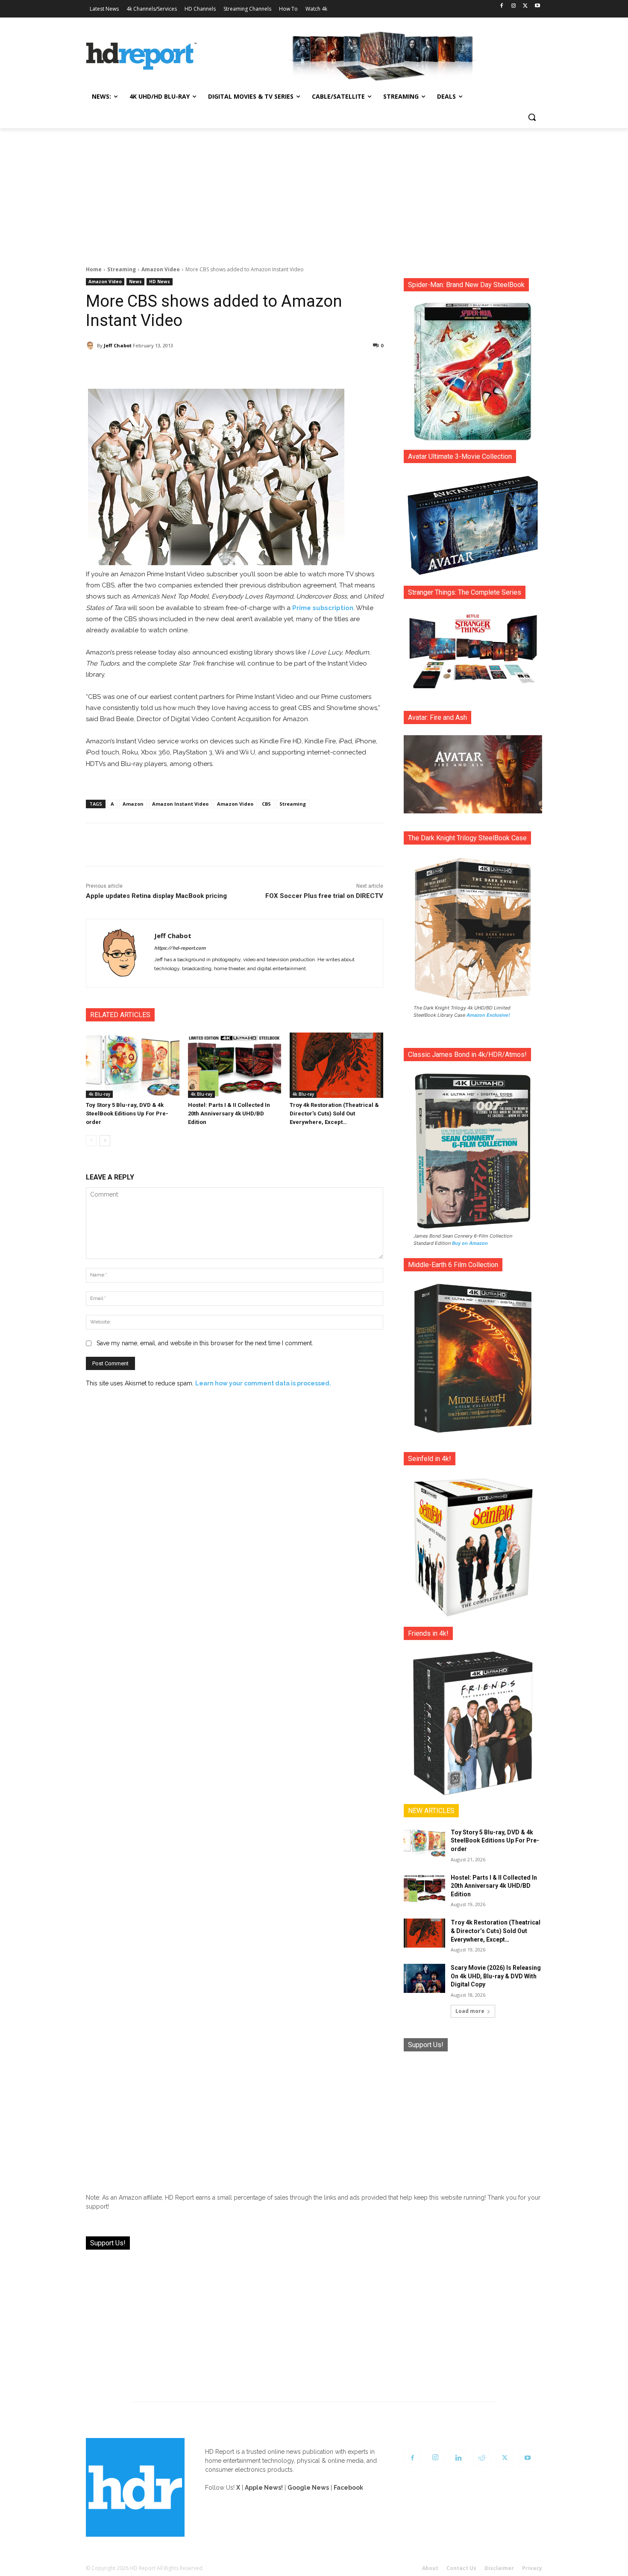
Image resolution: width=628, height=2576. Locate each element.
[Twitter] (525, 6)
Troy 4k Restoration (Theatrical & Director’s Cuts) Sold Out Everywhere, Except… (334, 1113)
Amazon (133, 804)
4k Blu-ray (99, 1094)
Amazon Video (161, 269)
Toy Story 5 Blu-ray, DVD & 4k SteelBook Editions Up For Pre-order (127, 1113)
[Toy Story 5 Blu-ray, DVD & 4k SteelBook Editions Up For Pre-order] (133, 1065)
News (135, 282)
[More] (310, 367)
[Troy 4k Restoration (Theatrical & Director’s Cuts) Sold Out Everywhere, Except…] (336, 1065)
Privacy (532, 2568)
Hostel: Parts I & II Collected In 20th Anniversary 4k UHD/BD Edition (229, 1113)
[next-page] (105, 1141)
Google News (308, 2488)
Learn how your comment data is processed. (263, 1383)
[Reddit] (481, 2458)
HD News (160, 282)
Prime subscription (323, 608)
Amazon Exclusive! (488, 1015)
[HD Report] (141, 56)
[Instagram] (514, 6)
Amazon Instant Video (180, 804)
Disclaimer (499, 2568)
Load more (470, 2011)
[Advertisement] (314, 192)
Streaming (122, 269)
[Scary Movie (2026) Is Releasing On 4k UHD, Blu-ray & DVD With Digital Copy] (424, 1978)
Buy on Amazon (470, 1243)
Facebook (348, 2488)
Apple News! (264, 2488)
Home (94, 269)
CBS (266, 804)
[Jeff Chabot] (91, 346)
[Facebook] (502, 6)
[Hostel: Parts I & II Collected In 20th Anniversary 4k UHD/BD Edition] (235, 1065)
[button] (532, 117)
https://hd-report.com (180, 948)
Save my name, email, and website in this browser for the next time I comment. (205, 1343)
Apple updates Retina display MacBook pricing (156, 896)
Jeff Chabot (118, 345)
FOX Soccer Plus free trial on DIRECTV (324, 896)
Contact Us (461, 2568)
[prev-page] (91, 1141)
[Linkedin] (458, 2458)
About (430, 2568)
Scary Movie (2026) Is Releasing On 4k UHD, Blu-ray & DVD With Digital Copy (496, 1976)
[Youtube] (537, 6)
